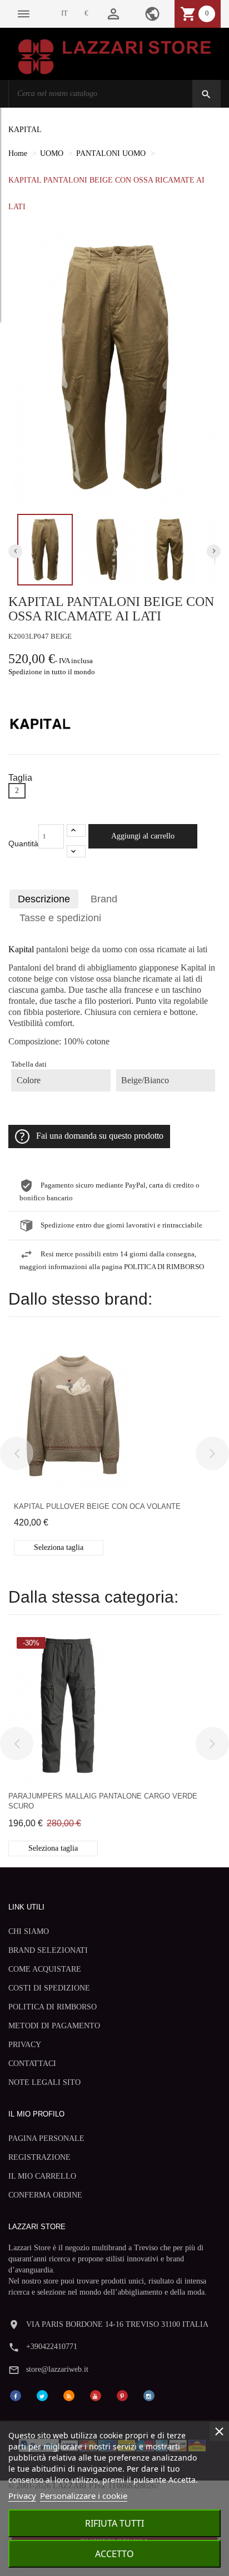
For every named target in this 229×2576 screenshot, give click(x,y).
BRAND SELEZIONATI (48, 1950)
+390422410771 (52, 2347)
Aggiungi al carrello (143, 836)
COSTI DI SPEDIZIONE (49, 1988)
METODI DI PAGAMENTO (54, 2026)
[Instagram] (149, 2395)
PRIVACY (25, 2045)
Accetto (114, 2554)
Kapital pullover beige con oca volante (97, 1506)
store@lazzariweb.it (57, 2369)
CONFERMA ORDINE (45, 2195)
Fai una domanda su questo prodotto (100, 1136)
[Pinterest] (122, 2395)
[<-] (17, 1453)
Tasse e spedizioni (60, 918)
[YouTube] (96, 2395)
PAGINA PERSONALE (46, 2138)
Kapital (21, 949)
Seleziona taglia (59, 1547)
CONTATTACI (32, 2064)
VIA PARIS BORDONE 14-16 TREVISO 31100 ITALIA (117, 2324)
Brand (104, 899)
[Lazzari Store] (114, 56)
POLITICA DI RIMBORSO (53, 2007)
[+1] (76, 830)
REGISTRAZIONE (39, 2157)
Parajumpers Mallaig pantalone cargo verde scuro (103, 1801)
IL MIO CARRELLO (42, 2176)
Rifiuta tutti (114, 2523)
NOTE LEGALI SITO (44, 2082)
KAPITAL (25, 130)
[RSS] (69, 2395)
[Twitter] (42, 2395)
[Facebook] (16, 2395)
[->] (212, 1453)
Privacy (22, 2496)
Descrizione (44, 899)
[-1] (76, 852)
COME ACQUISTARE (45, 1969)
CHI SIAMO (29, 1931)
